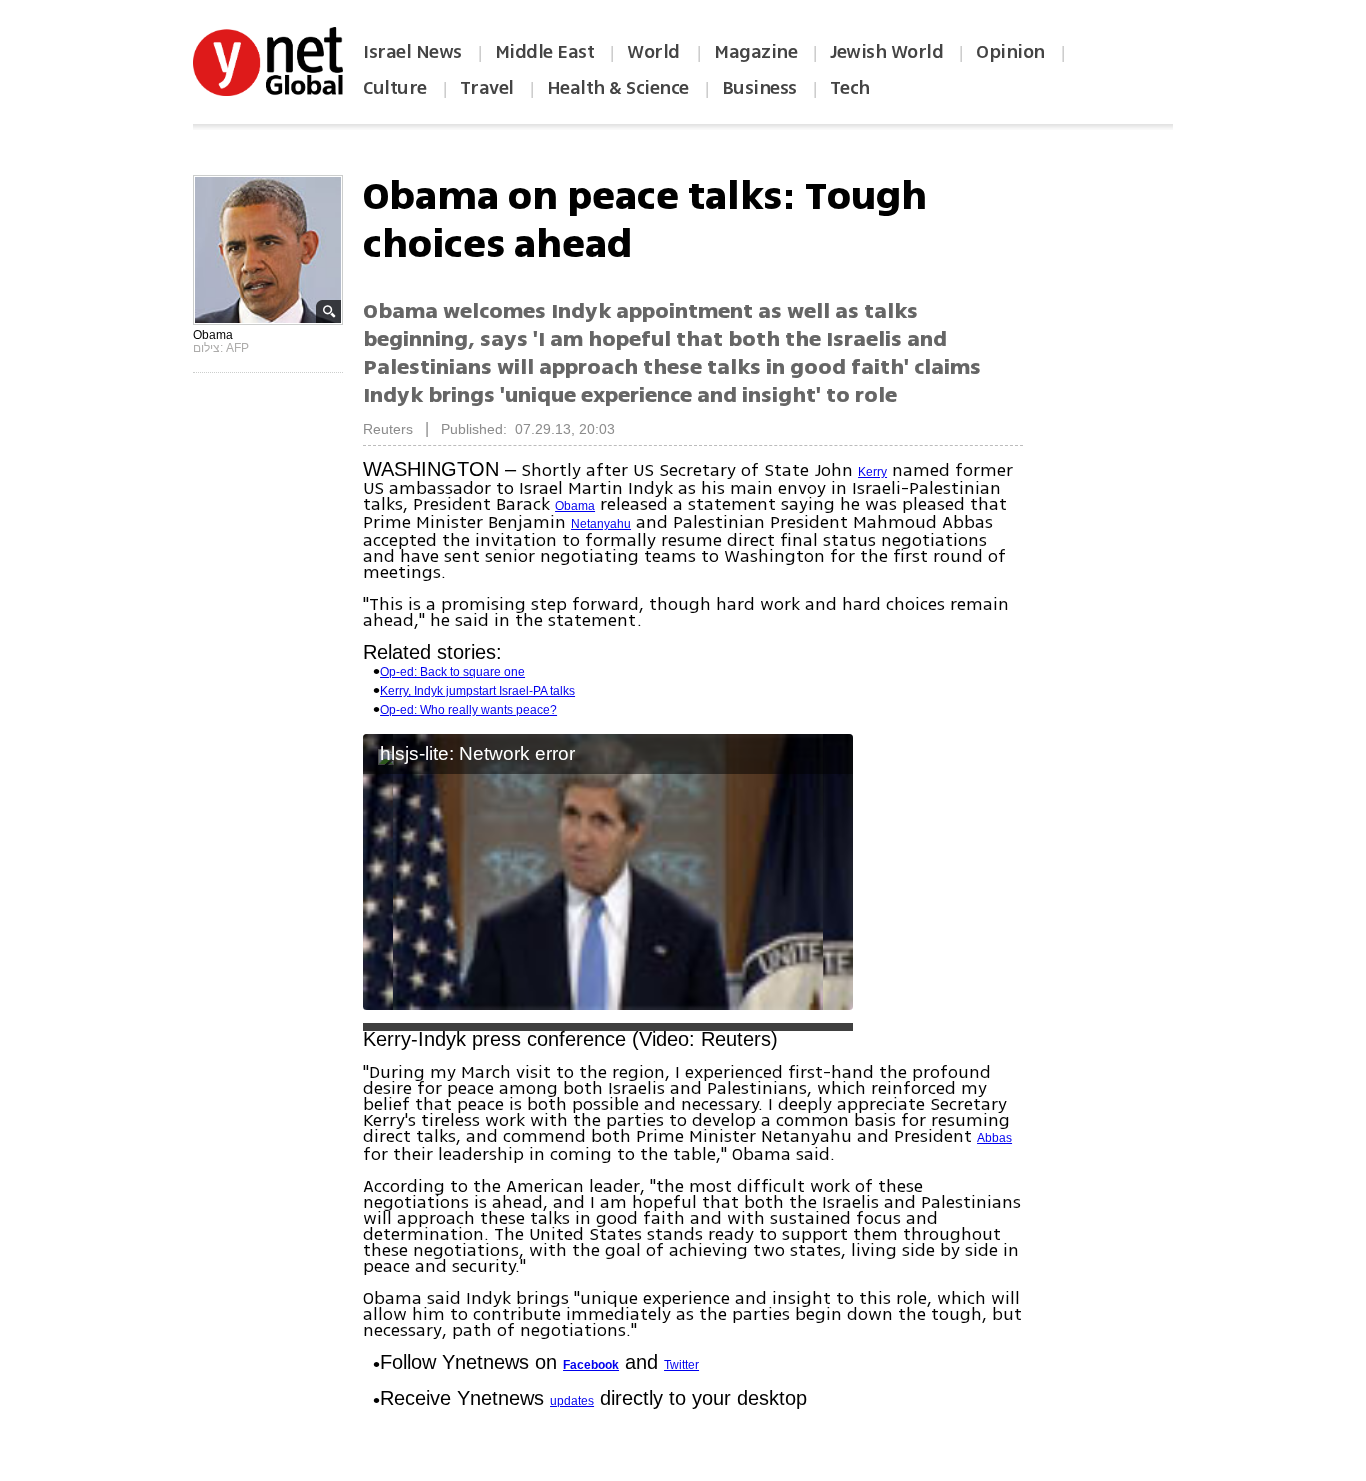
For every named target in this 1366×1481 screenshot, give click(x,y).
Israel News (412, 52)
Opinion (1010, 52)
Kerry (872, 472)
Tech (850, 88)
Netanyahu (601, 524)
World (655, 52)
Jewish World (886, 52)
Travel (487, 88)
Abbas (994, 1138)
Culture (395, 88)
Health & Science (618, 88)
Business (759, 88)
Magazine (755, 52)
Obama (575, 506)
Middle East (545, 52)
